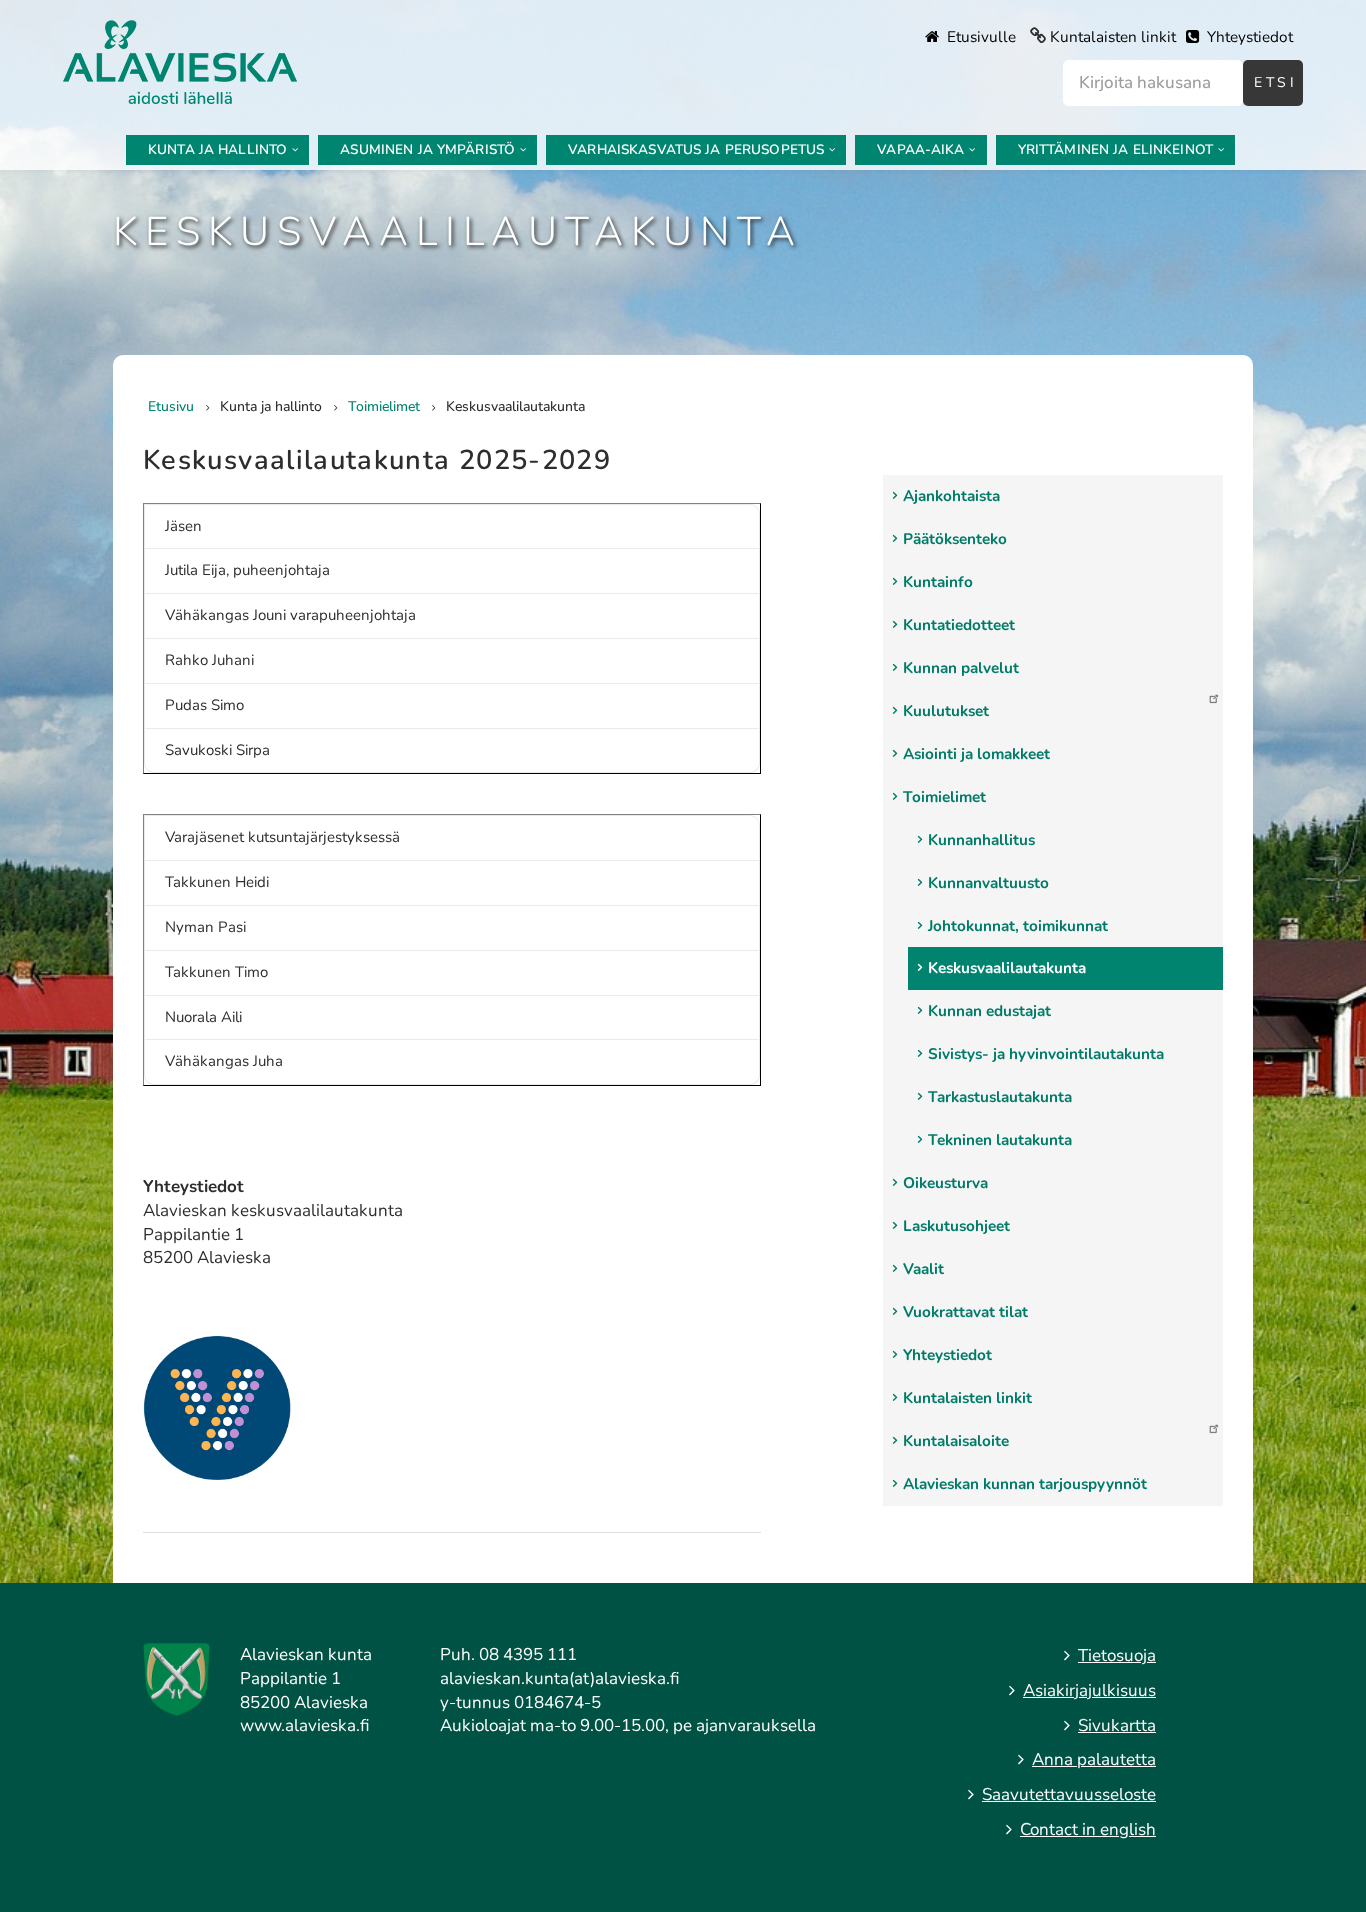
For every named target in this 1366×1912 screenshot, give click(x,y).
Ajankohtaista (951, 496)
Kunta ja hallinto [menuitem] (217, 149)
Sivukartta (1117, 1725)
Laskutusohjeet (956, 1226)
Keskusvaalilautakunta (1007, 968)
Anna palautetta (1094, 1759)
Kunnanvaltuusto (988, 883)
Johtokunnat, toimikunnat (1018, 926)
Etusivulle (979, 37)
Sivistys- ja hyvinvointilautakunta (1046, 1054)
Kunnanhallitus (981, 840)
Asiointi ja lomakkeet (976, 754)
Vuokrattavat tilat (965, 1312)
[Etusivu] (180, 60)
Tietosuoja (1117, 1655)
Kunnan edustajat (989, 1011)
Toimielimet (944, 797)
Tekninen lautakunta (1000, 1140)
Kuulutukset (946, 711)
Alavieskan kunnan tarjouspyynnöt (1025, 1484)
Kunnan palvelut (961, 668)
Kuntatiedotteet (959, 625)
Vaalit (923, 1269)
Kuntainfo (938, 582)
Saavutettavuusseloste (1069, 1794)
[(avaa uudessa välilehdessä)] (217, 1406)
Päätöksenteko (955, 539)
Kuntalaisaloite (956, 1441)
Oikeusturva (945, 1183)
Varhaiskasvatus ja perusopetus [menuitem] (696, 149)
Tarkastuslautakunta (1000, 1097)
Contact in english (1088, 1829)
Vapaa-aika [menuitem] (920, 149)
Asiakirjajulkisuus (1089, 1690)
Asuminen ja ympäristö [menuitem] (427, 149)
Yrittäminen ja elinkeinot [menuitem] (1115, 149)
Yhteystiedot (1248, 37)
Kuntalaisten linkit (1113, 37)
